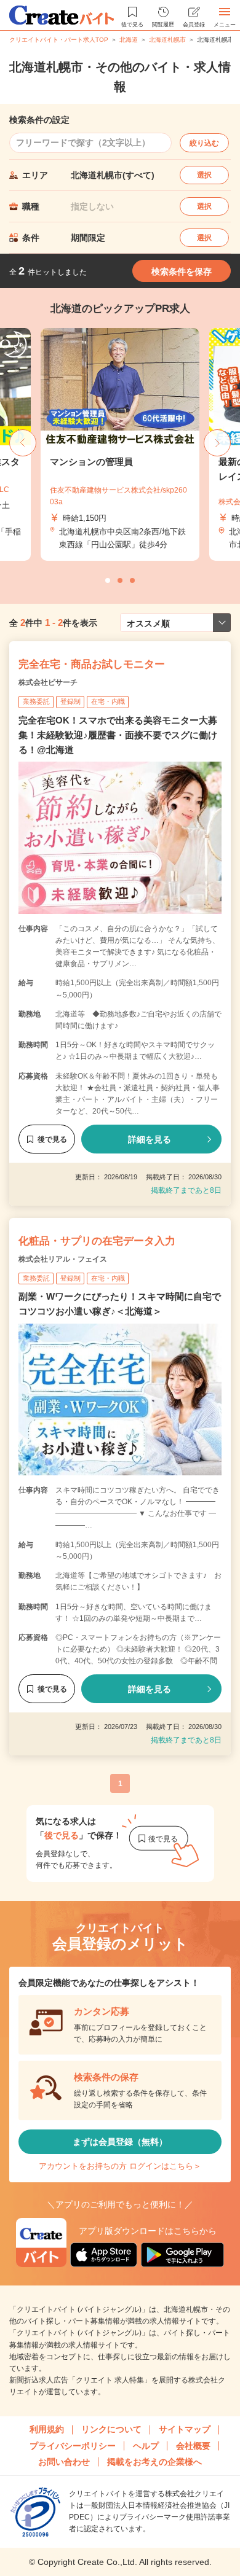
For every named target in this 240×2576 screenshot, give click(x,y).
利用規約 (47, 2429)
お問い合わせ (64, 2462)
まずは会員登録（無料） (120, 2142)
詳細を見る (150, 1139)
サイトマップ (185, 2429)
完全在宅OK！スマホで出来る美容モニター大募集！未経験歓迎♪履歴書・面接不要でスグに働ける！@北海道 (118, 735)
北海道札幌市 (167, 40)
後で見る (52, 1139)
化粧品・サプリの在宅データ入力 (97, 1241)
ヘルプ (146, 2446)
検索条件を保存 (182, 271)
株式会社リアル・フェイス (63, 1259)
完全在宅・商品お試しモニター (92, 664)
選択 (204, 175)
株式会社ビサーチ (48, 682)
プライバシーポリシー (73, 2446)
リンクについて (111, 2429)
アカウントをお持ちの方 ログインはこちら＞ (120, 2166)
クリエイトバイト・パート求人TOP (59, 40)
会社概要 (193, 2446)
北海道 (129, 40)
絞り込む (204, 143)
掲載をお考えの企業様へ (154, 2462)
